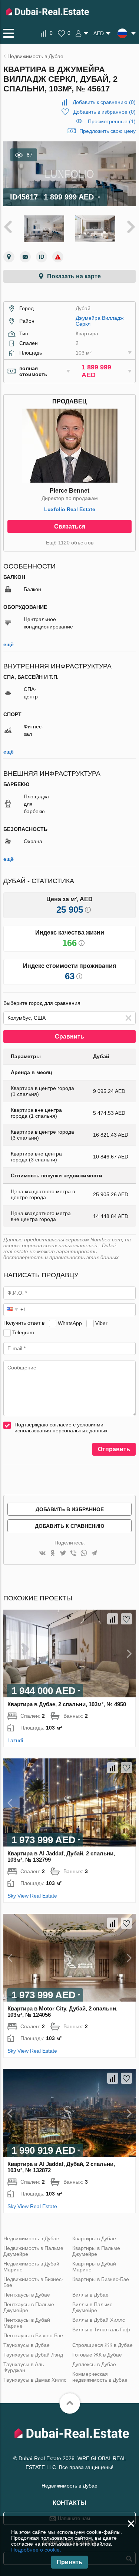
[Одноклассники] (53, 1554)
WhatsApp (70, 1323)
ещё (9, 644)
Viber (101, 1323)
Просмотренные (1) (112, 121)
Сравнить (69, 1037)
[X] (63, 1554)
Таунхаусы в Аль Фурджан (24, 2367)
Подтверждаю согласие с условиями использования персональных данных (61, 1428)
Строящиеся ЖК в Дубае (102, 2345)
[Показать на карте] (9, 257)
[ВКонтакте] (42, 1554)
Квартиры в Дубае (94, 2238)
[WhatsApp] (84, 1554)
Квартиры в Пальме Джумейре (96, 2251)
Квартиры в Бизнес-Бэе (101, 2279)
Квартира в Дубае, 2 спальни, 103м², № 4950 (67, 1704)
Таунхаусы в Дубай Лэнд (33, 2355)
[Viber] (73, 1554)
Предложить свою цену (107, 131)
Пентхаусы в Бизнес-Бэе (33, 2335)
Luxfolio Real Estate (70, 509)
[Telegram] (94, 1554)
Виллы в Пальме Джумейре (92, 2307)
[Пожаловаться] (58, 257)
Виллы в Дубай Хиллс (99, 2320)
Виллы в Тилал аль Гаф (101, 2330)
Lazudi (15, 1740)
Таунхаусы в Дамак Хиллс (35, 2380)
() (104, 102)
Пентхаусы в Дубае (27, 2295)
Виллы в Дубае (90, 2295)
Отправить (114, 1449)
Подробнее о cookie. (36, 2550)
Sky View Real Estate (32, 1896)
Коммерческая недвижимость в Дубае (100, 2377)
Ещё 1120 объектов (70, 543)
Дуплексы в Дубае (94, 2364)
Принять (69, 2562)
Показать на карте (74, 276)
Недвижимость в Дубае (31, 2238)
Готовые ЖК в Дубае (97, 2355)
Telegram (23, 1332)
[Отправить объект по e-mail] (25, 257)
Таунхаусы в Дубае (27, 2345)
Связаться (70, 526)
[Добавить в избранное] (126, 1619)
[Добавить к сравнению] (113, 1619)
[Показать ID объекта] (42, 257)
